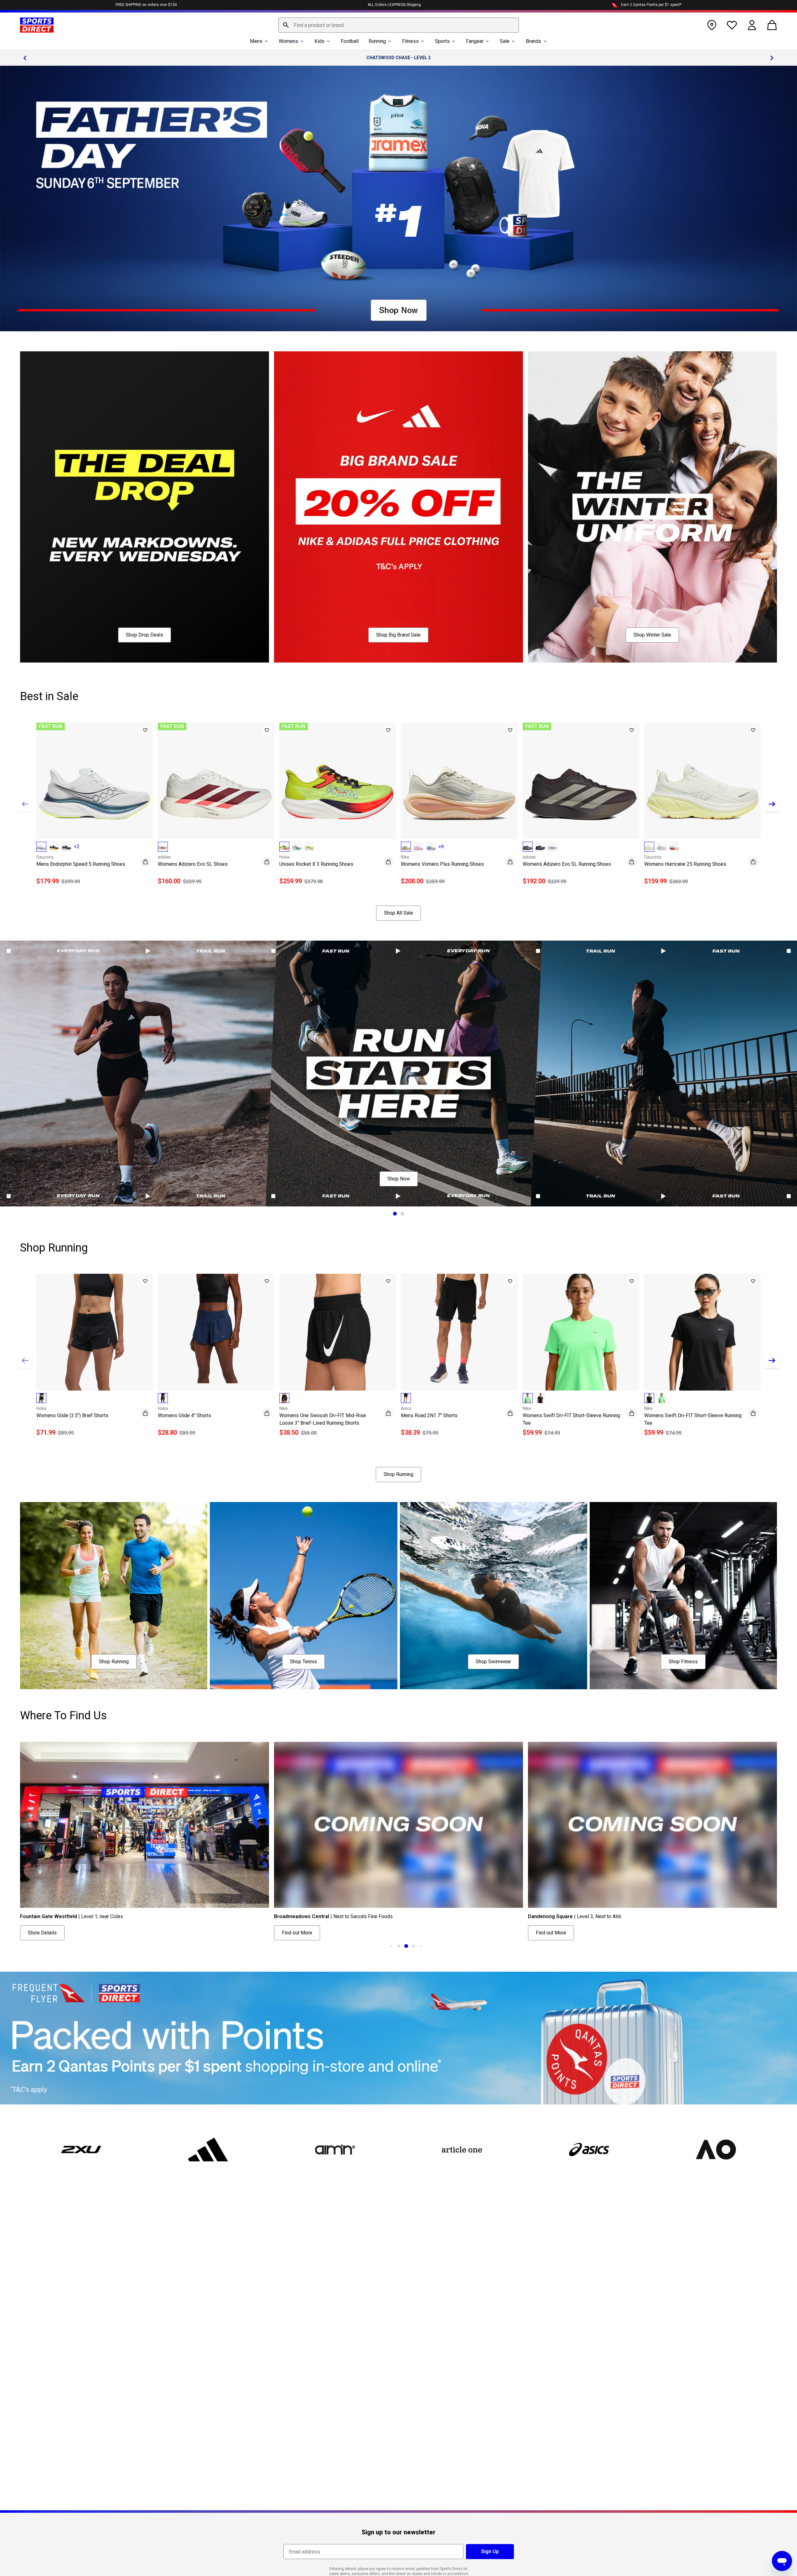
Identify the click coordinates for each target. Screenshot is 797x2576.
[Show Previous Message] (25, 58)
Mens (256, 41)
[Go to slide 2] (402, 1214)
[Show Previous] (25, 804)
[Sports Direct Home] (37, 25)
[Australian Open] (716, 2150)
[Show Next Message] (772, 58)
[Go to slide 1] (395, 1214)
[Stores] (712, 25)
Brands (533, 41)
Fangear (475, 41)
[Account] (752, 25)
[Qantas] (398, 2038)
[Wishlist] (732, 25)
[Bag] (772, 25)
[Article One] (462, 2150)
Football (350, 41)
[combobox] (399, 25)
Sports (442, 41)
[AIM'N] (335, 2150)
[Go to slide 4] (406, 1946)
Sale (505, 41)
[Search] (286, 25)
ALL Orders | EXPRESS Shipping (394, 5)
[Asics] (589, 2150)
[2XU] (81, 2150)
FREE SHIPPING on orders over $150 (146, 5)
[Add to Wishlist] (145, 730)
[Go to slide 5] (414, 1946)
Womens (288, 41)
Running (377, 41)
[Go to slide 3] (399, 1946)
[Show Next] (772, 804)
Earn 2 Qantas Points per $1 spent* (651, 5)
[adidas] (208, 2150)
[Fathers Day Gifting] (398, 199)
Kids (319, 41)
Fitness (410, 41)
